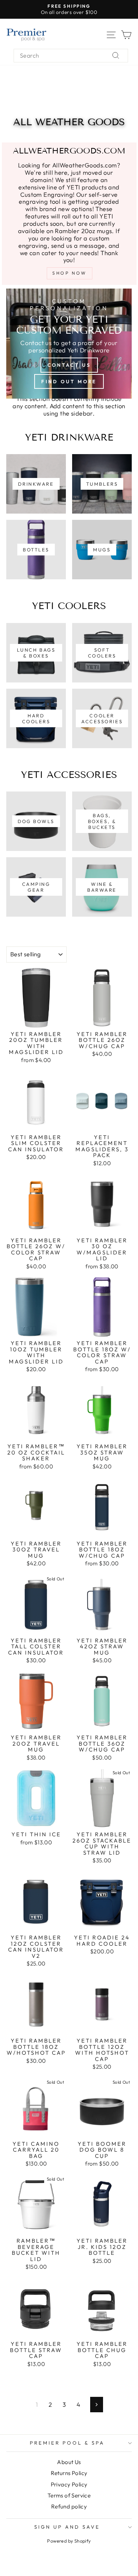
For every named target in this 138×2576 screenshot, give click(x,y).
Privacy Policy (69, 2484)
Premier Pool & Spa (67, 2443)
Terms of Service (69, 2495)
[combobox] (71, 56)
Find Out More (69, 381)
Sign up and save (67, 2527)
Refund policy (69, 2506)
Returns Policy (69, 2473)
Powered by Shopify (69, 2541)
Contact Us (69, 365)
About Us (69, 2462)
